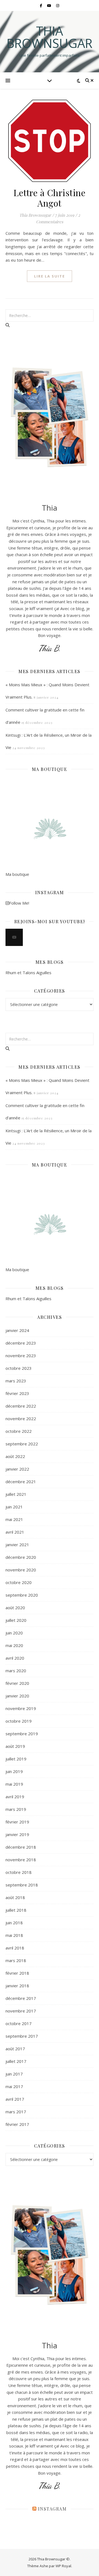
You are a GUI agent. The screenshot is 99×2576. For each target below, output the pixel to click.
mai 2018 (14, 1935)
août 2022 (15, 1456)
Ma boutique (17, 874)
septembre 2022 (22, 1444)
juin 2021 (14, 1507)
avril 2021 (15, 1532)
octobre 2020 (19, 1582)
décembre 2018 (21, 1847)
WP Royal (63, 2566)
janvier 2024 (17, 1330)
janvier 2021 (17, 1545)
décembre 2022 (21, 1406)
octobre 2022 (19, 1431)
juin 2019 (14, 1771)
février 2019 (17, 1822)
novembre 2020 (21, 1570)
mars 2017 (16, 2112)
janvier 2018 (17, 1986)
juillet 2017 (16, 2061)
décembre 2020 (21, 1557)
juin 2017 (14, 2074)
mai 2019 (14, 1784)
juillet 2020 (16, 1620)
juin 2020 (14, 1633)
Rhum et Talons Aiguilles (28, 973)
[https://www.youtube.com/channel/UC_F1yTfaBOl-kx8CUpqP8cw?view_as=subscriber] (14, 937)
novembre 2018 (21, 1860)
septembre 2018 (22, 1885)
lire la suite (50, 276)
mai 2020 (14, 1645)
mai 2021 (14, 1519)
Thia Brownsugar (50, 37)
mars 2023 (16, 1381)
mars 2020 (16, 1671)
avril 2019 (15, 1797)
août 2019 (15, 1746)
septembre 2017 (22, 2036)
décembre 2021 (21, 1482)
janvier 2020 (17, 1696)
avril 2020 (15, 1658)
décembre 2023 (21, 1343)
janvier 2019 (17, 1834)
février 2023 (17, 1393)
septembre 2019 (22, 1734)
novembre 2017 (21, 2011)
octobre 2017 (19, 2023)
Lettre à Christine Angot (50, 198)
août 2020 (15, 1608)
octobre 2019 (19, 1721)
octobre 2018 (19, 1872)
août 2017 (15, 2049)
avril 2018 (15, 1948)
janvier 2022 (17, 1469)
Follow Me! (19, 903)
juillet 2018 (16, 1910)
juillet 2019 (16, 1759)
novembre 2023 (21, 1356)
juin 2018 (14, 1923)
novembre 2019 (21, 1708)
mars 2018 (16, 1960)
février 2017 (17, 2124)
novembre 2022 (21, 1419)
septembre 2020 (22, 1595)
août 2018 (15, 1897)
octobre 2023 (19, 1368)
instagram (52, 2509)
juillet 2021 (16, 1494)
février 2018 (17, 1973)
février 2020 (17, 1683)
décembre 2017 (21, 1998)
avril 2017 (15, 2099)
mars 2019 (16, 1809)
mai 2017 (14, 2086)
